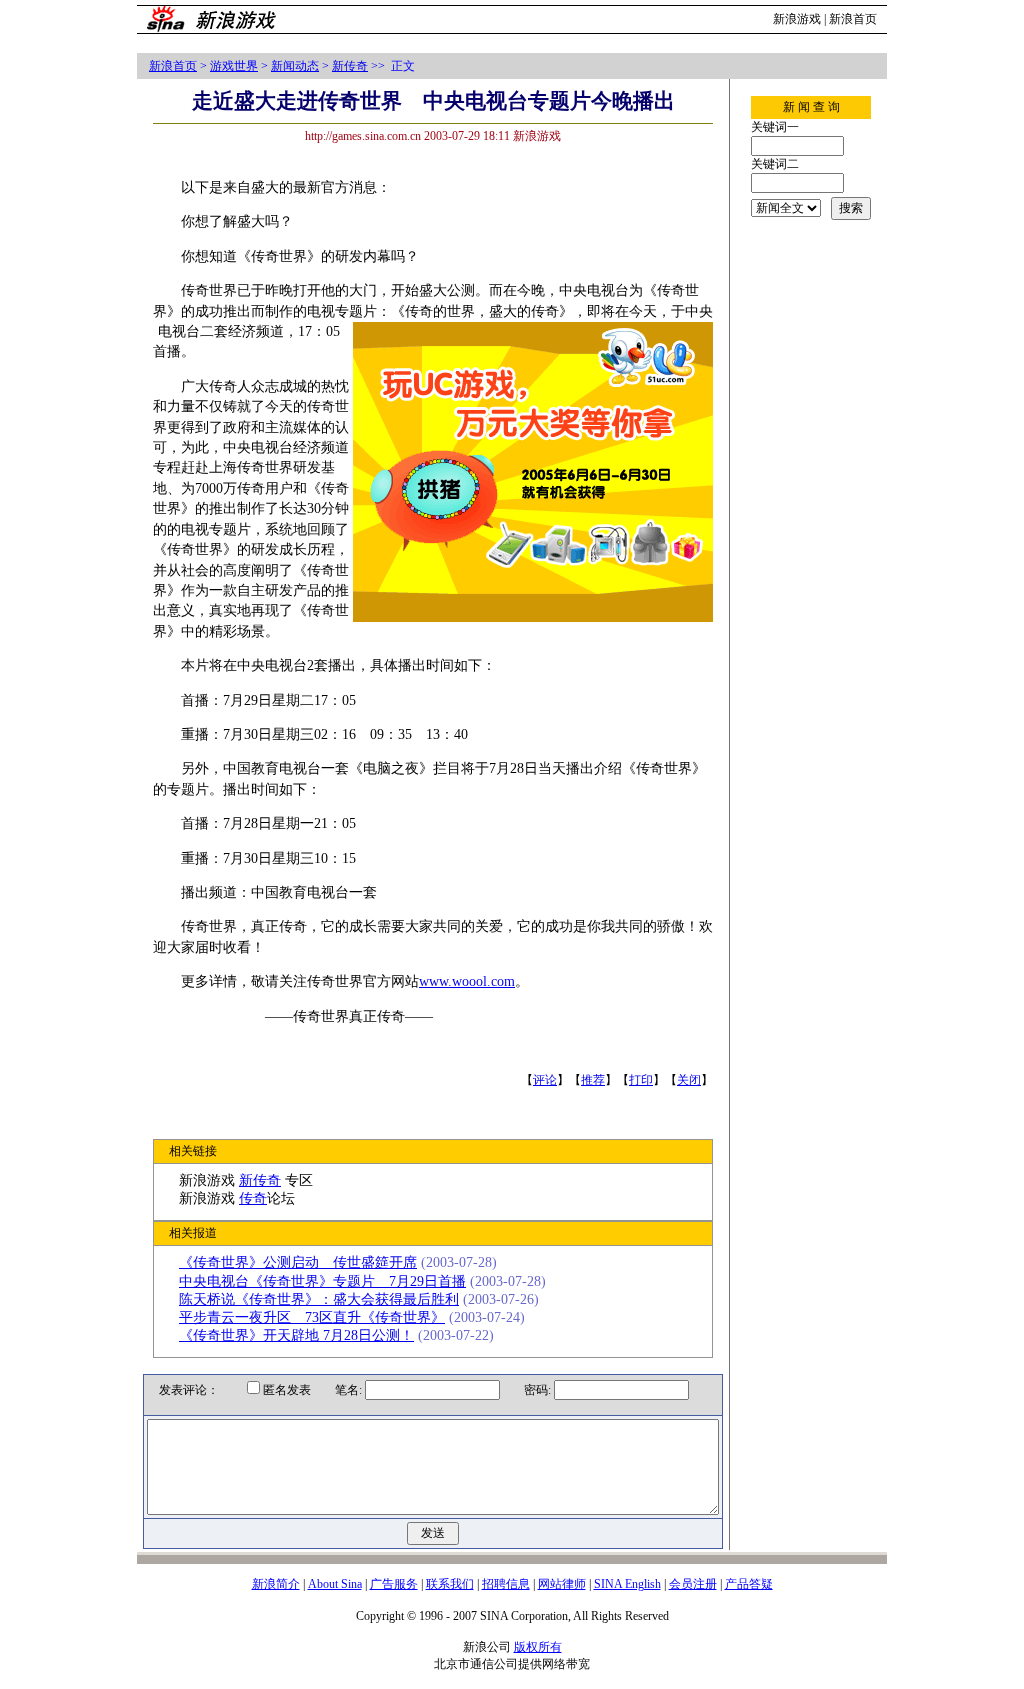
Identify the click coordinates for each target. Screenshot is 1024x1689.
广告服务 (394, 1584)
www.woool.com (467, 981)
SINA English (627, 1584)
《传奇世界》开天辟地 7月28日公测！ (296, 1335)
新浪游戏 (797, 19)
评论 (545, 1080)
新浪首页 (853, 19)
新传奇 (350, 66)
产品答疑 (749, 1584)
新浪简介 (276, 1584)
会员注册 (693, 1584)
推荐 (593, 1080)
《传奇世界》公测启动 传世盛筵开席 (298, 1262)
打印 (641, 1080)
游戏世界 (234, 66)
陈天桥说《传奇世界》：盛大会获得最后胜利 (319, 1299)
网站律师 (562, 1584)
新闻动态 (295, 66)
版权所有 (538, 1647)
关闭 (689, 1080)
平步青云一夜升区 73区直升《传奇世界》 (312, 1317)
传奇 (253, 1198)
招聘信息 (506, 1584)
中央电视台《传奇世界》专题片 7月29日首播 (322, 1281)
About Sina (335, 1584)
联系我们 (450, 1584)
